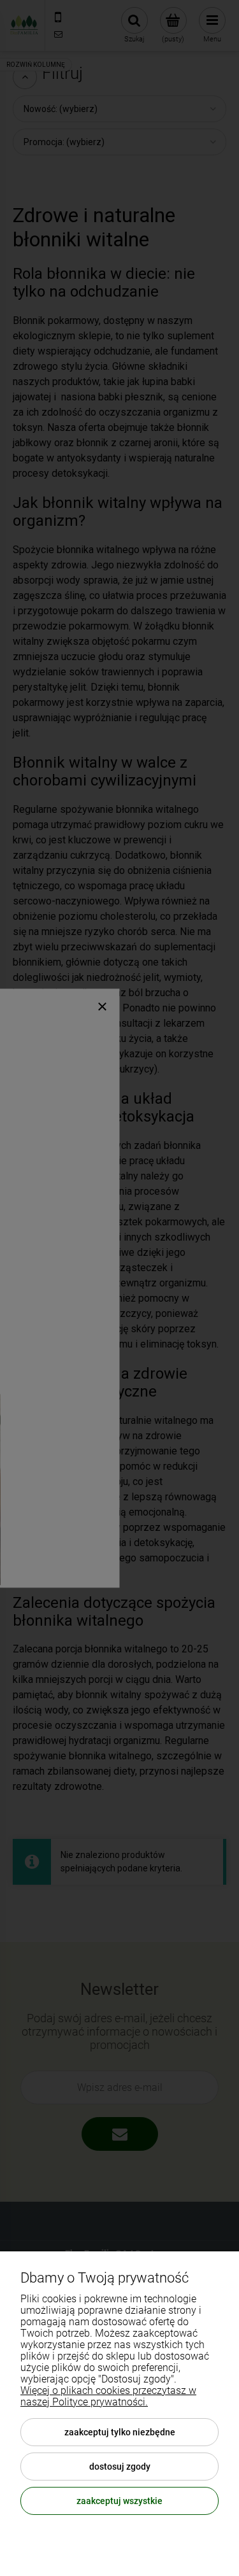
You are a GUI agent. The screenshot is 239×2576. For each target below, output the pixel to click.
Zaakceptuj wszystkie (119, 2501)
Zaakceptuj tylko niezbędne (120, 2432)
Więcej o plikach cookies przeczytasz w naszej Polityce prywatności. (108, 2396)
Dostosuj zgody (120, 2467)
